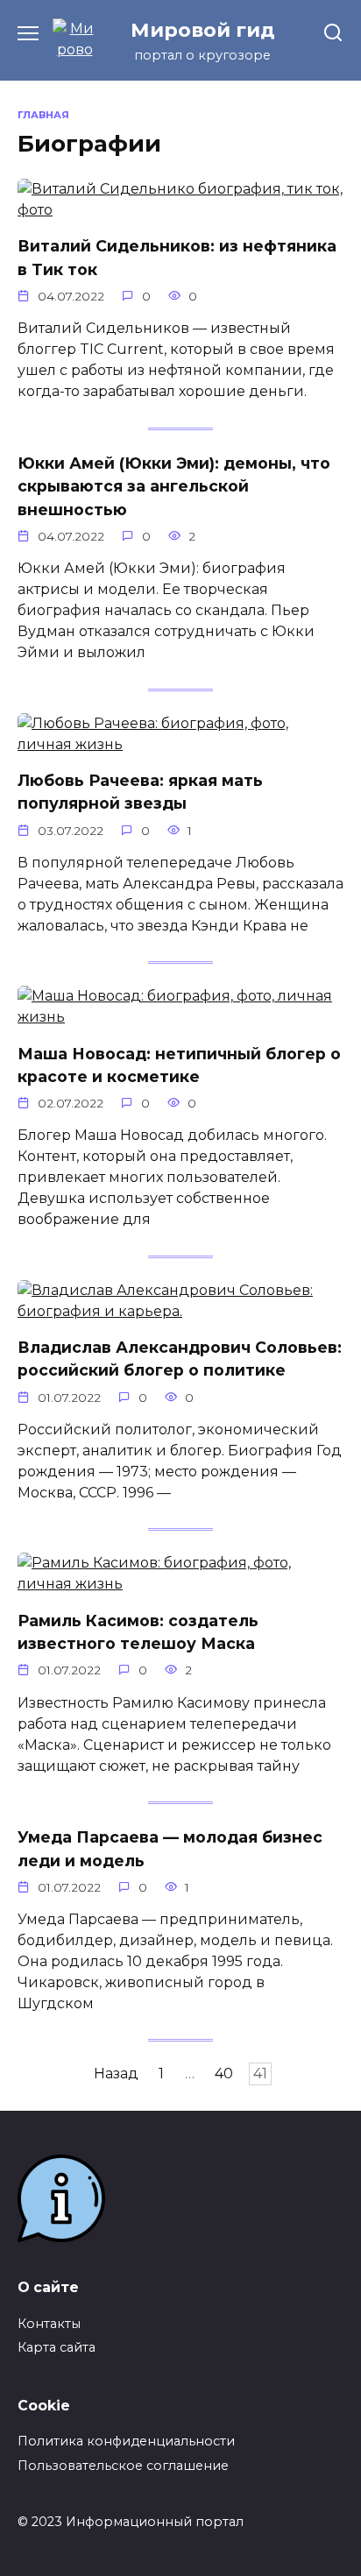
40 (224, 2074)
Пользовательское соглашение (123, 2466)
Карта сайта (57, 2347)
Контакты (49, 2324)
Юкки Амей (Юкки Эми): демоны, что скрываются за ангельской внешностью (174, 486)
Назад (116, 2074)
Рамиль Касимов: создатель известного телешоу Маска (138, 1631)
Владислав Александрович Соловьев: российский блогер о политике (180, 1359)
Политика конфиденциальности (126, 2441)
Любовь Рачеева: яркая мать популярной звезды (140, 792)
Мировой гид (203, 30)
